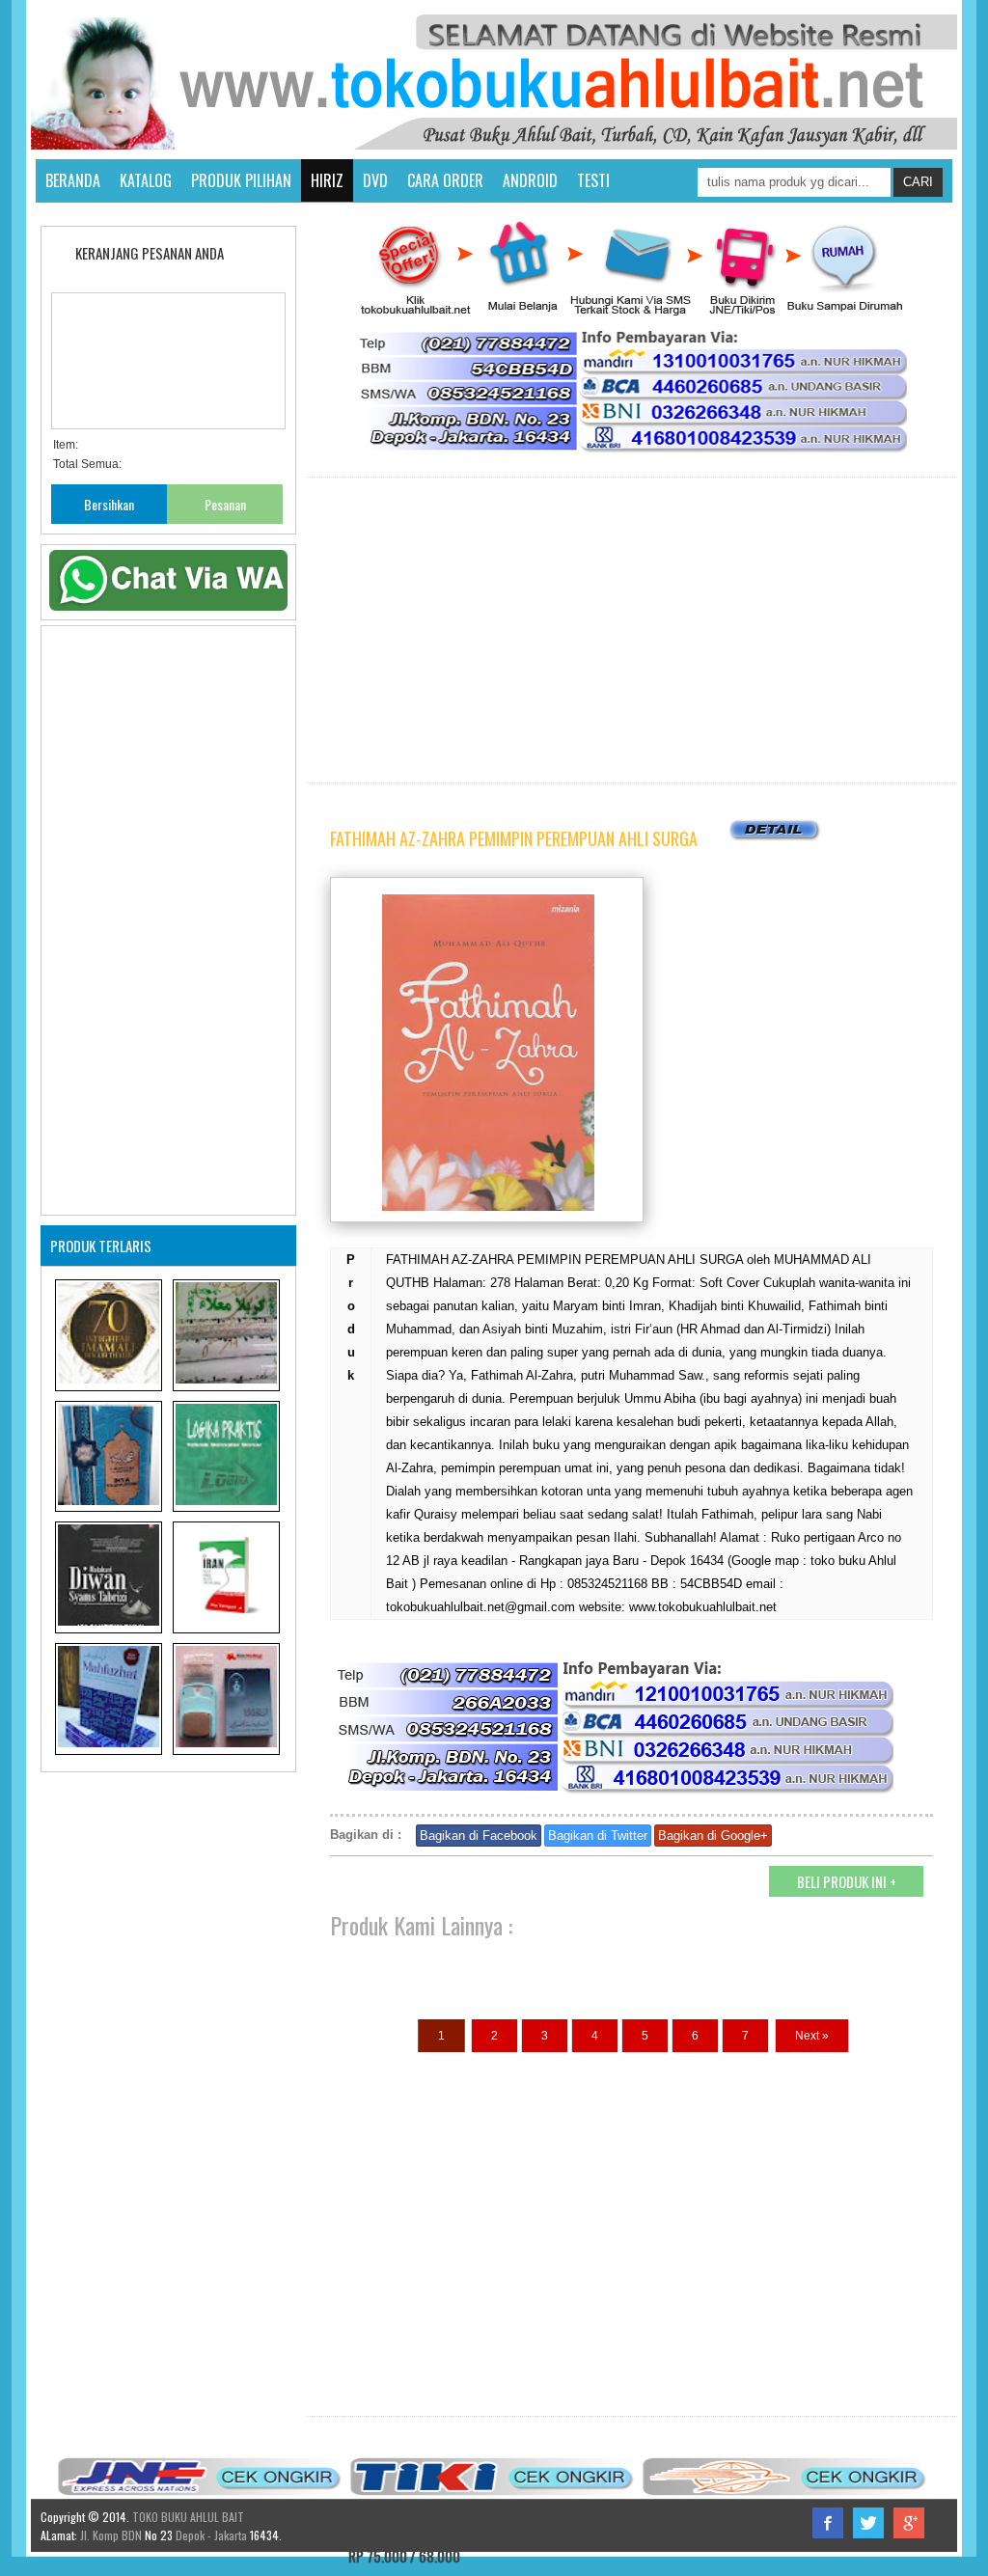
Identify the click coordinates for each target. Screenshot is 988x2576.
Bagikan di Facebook (479, 1836)
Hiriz (327, 180)
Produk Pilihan (241, 180)
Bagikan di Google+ (713, 1836)
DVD (375, 180)
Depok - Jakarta (210, 2535)
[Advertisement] (631, 630)
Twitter (868, 2523)
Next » (812, 2036)
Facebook (828, 2523)
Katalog (146, 180)
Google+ (909, 2523)
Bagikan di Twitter (598, 1836)
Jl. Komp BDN (111, 2535)
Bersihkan (109, 504)
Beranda (73, 180)
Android (530, 180)
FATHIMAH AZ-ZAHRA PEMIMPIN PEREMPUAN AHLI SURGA (514, 838)
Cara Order (445, 180)
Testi (593, 180)
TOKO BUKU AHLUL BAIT (188, 2517)
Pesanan (225, 504)
